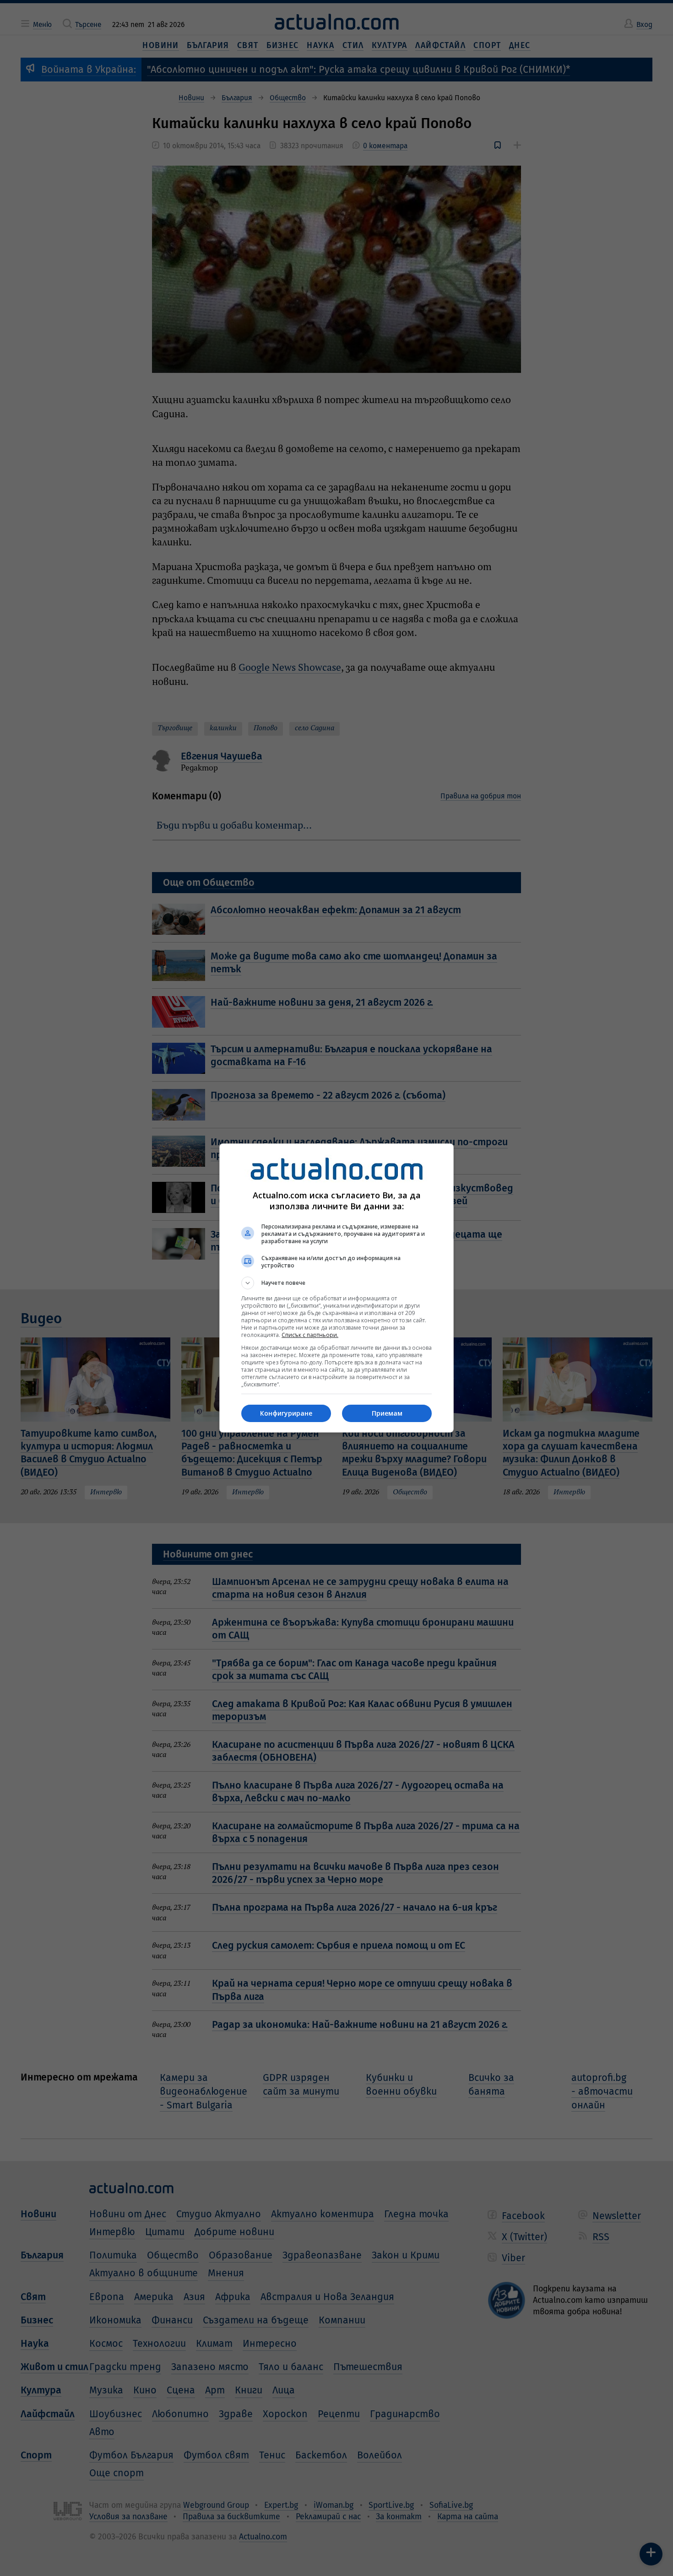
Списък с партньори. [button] (310, 1335)
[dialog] (336, 1288)
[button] (336, 1283)
